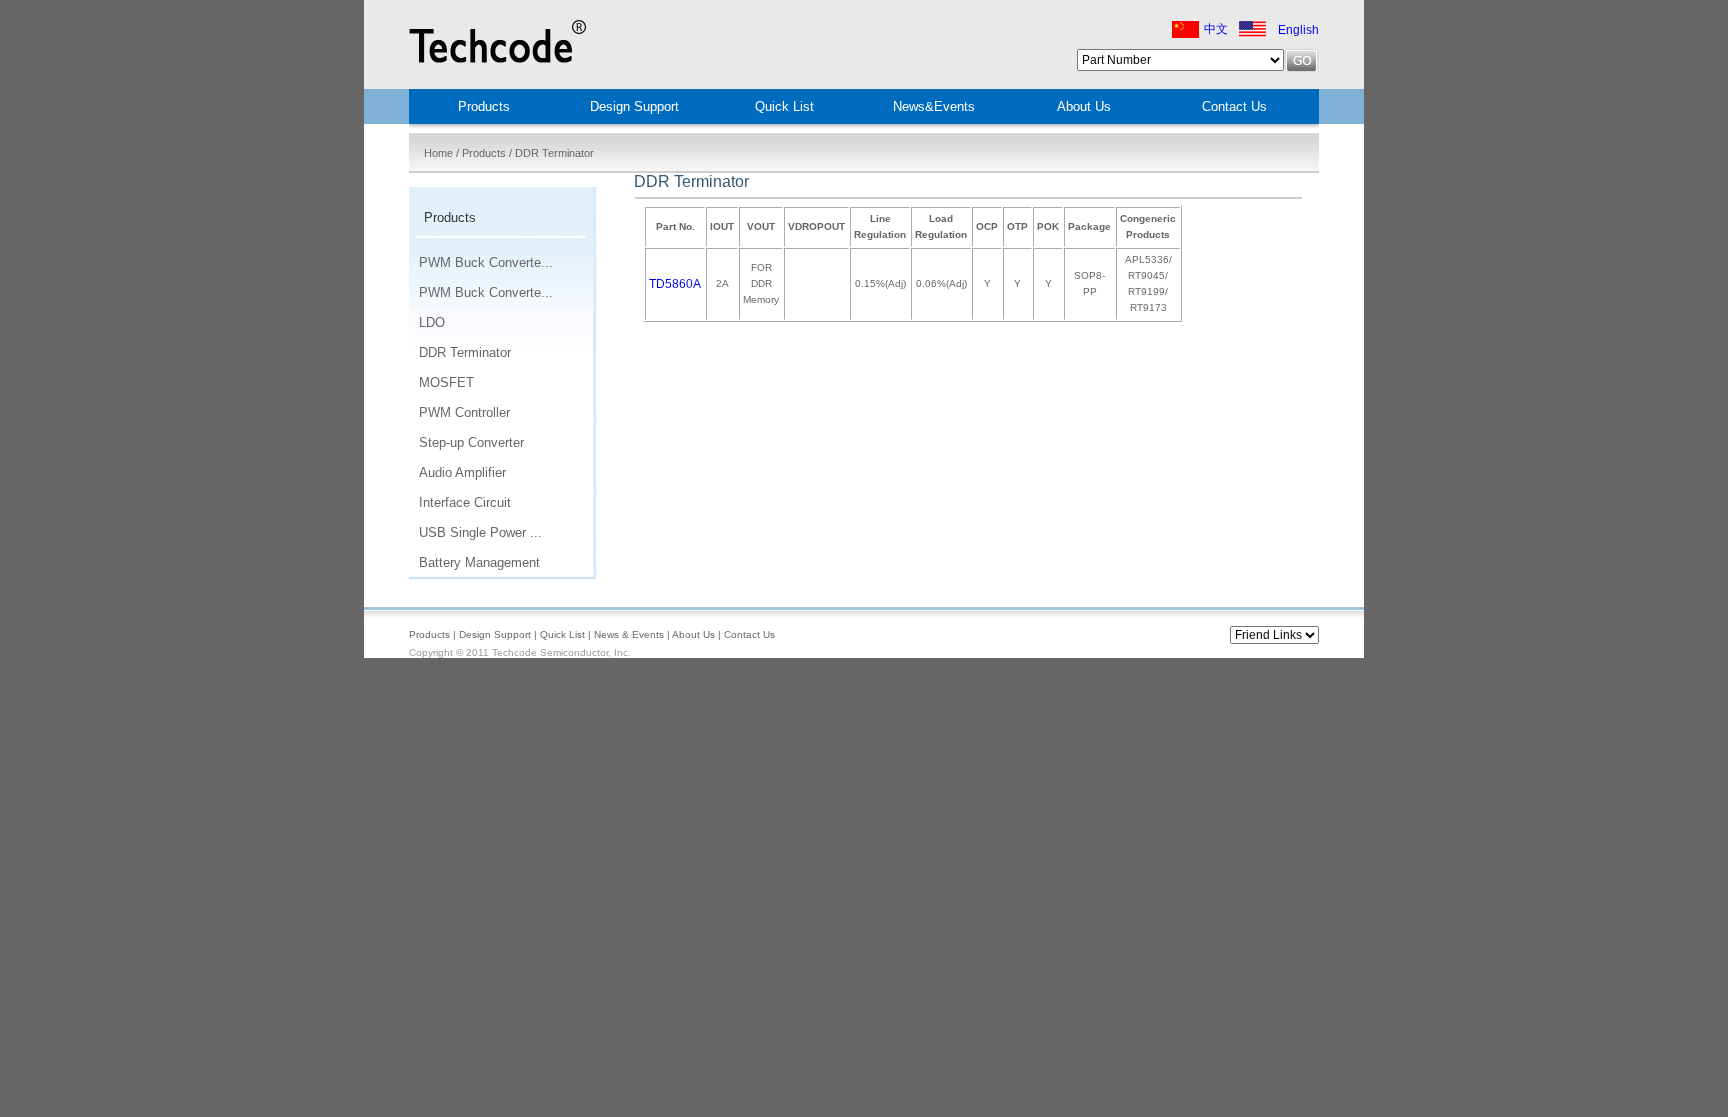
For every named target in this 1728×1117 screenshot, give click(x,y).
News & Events (629, 634)
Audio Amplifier (462, 472)
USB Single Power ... (480, 532)
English (1298, 30)
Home (438, 153)
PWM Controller (464, 412)
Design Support (634, 106)
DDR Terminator (465, 352)
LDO (432, 322)
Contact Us (1234, 106)
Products (484, 153)
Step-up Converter (471, 442)
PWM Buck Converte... (486, 262)
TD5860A (675, 284)
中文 (1216, 29)
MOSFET (446, 382)
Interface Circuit (465, 502)
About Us (1084, 106)
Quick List (784, 106)
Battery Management (479, 562)
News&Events (934, 106)
